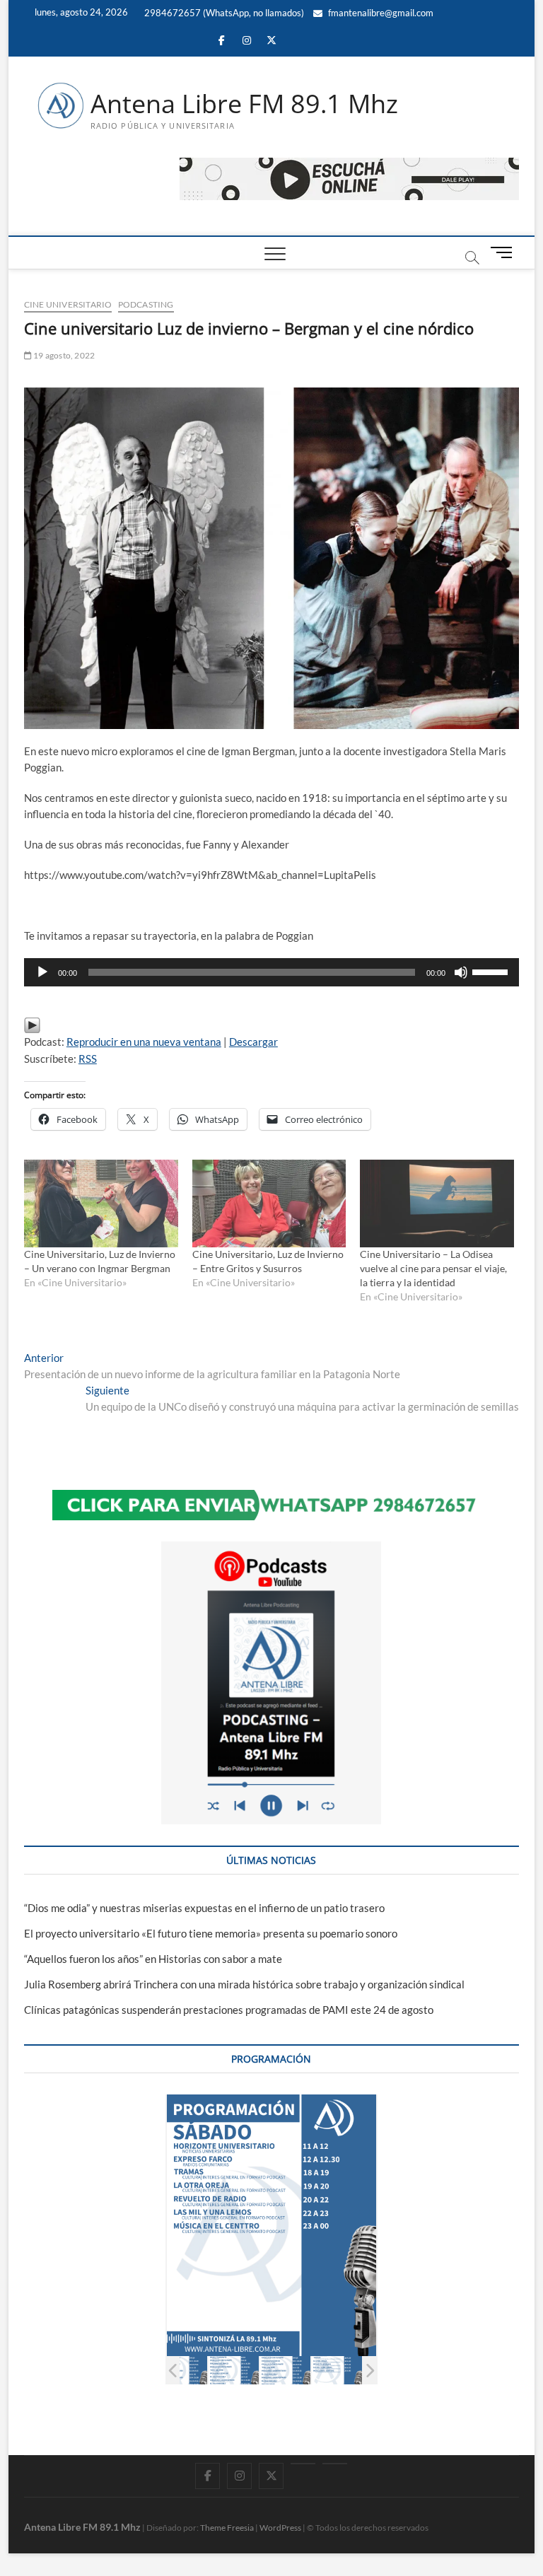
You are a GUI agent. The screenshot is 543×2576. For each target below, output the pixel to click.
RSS (88, 1059)
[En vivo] (335, 2464)
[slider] (492, 971)
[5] (285, 2371)
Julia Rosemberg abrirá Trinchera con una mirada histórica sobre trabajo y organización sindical (244, 1984)
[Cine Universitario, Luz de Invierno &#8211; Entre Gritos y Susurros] (269, 1204)
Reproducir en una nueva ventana (144, 1042)
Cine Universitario (68, 304)
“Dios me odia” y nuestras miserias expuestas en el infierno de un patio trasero (204, 1908)
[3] (182, 2371)
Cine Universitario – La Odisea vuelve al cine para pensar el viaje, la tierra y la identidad (433, 1268)
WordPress (280, 2528)
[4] (234, 2371)
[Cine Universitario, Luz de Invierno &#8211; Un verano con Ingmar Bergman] (101, 1204)
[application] (271, 972)
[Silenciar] (461, 972)
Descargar (253, 1042)
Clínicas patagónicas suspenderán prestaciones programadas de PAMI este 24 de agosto (229, 2010)
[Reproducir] (42, 972)
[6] (337, 2371)
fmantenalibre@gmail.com (380, 13)
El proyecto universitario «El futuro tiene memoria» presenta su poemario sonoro (211, 1933)
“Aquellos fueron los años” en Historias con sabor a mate (153, 1959)
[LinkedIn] (303, 2464)
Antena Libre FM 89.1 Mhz (244, 104)
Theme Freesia (227, 2528)
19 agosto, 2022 (63, 355)
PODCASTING (146, 304)
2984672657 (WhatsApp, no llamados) (223, 13)
